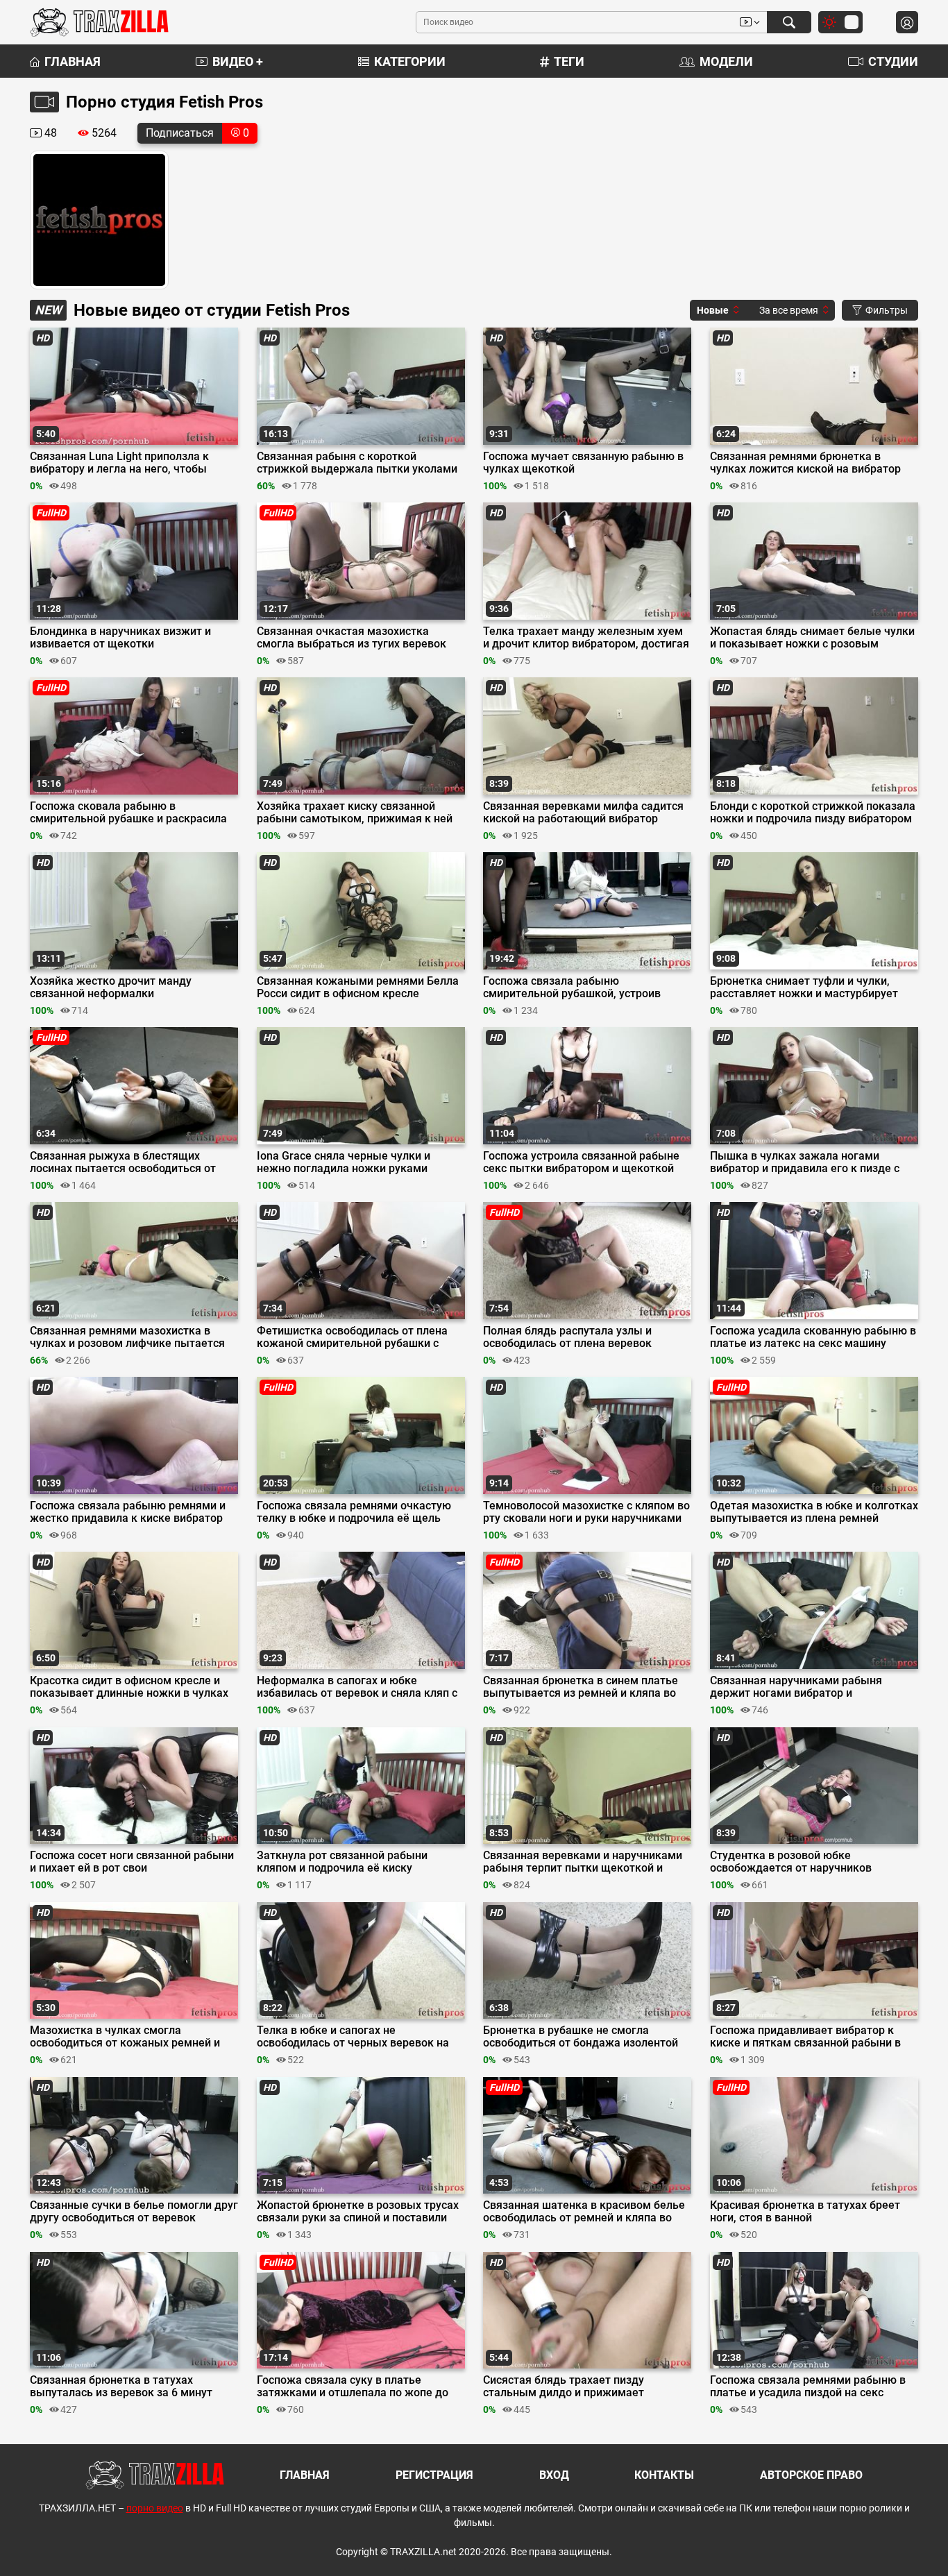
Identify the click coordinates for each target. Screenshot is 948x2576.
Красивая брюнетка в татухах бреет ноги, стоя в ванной (805, 2212)
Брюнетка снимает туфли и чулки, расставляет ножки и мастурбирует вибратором (804, 988)
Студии (893, 61)
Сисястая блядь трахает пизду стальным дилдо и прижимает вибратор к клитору (564, 2387)
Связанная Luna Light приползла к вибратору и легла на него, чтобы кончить (119, 463)
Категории (410, 61)
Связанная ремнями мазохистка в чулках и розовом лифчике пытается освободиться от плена (127, 1337)
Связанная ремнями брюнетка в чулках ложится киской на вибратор (805, 463)
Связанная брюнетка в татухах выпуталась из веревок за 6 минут (121, 2387)
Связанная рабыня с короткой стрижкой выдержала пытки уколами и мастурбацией (357, 463)
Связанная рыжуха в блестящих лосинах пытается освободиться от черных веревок (123, 1162)
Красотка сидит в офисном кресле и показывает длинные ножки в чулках (129, 1687)
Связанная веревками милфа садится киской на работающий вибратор (583, 813)
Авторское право (811, 2475)
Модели (726, 61)
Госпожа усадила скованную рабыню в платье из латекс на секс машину (813, 1337)
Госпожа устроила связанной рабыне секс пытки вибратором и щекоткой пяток (581, 1162)
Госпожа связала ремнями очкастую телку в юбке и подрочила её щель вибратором (354, 1512)
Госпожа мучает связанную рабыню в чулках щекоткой (583, 463)
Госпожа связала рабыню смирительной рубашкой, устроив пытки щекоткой (572, 988)
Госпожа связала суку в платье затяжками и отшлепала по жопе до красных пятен (353, 2387)
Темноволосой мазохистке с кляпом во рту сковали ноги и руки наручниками (586, 1512)
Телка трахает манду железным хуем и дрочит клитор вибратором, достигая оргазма (586, 638)
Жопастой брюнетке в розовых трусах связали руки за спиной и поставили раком (358, 2212)
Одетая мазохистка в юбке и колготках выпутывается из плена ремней (814, 1512)
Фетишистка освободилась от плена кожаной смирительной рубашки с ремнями (352, 1337)
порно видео (155, 2508)
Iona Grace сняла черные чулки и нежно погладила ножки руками (344, 1162)
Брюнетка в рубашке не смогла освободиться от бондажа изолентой (581, 2037)
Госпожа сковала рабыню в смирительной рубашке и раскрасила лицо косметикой (128, 813)
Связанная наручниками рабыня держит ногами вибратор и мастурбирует (796, 1687)
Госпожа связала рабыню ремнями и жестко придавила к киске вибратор (128, 1512)
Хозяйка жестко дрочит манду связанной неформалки (111, 988)
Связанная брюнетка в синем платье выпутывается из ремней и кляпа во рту (581, 1687)
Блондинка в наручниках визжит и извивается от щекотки (120, 638)
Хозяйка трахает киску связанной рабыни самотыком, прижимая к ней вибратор (355, 813)
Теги (569, 61)
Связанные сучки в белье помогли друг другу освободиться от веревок (134, 2212)
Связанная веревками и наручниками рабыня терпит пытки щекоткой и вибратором (583, 1862)
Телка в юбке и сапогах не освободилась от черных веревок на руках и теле (353, 2037)
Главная (73, 61)
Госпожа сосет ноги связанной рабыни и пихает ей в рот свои (132, 1862)
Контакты (664, 2475)
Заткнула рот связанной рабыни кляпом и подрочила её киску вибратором (342, 1862)
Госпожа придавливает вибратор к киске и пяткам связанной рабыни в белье (805, 2037)
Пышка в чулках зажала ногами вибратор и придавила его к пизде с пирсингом (805, 1162)
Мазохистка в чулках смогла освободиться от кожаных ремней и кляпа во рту (125, 2037)
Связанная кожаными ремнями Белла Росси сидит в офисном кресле (358, 988)
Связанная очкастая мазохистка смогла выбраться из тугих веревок (352, 638)
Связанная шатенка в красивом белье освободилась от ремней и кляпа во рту (584, 2212)
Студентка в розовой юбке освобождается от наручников (791, 1862)
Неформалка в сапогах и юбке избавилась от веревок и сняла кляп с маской (357, 1687)
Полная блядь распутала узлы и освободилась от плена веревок (567, 1337)
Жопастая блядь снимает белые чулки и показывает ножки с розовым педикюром (812, 638)
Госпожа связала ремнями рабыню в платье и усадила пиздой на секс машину (808, 2387)
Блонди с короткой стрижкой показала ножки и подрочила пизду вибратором (813, 813)
